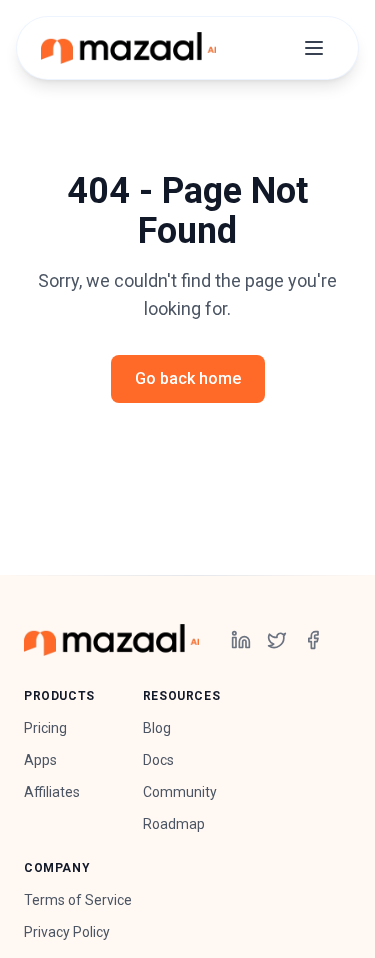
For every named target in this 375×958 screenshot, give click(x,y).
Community (180, 792)
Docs (158, 760)
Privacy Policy (67, 932)
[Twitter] (277, 640)
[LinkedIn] (241, 640)
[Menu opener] (314, 48)
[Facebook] (313, 640)
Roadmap (174, 824)
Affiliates (52, 792)
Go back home (188, 378)
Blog (157, 728)
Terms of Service (78, 900)
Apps (40, 760)
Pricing (45, 728)
